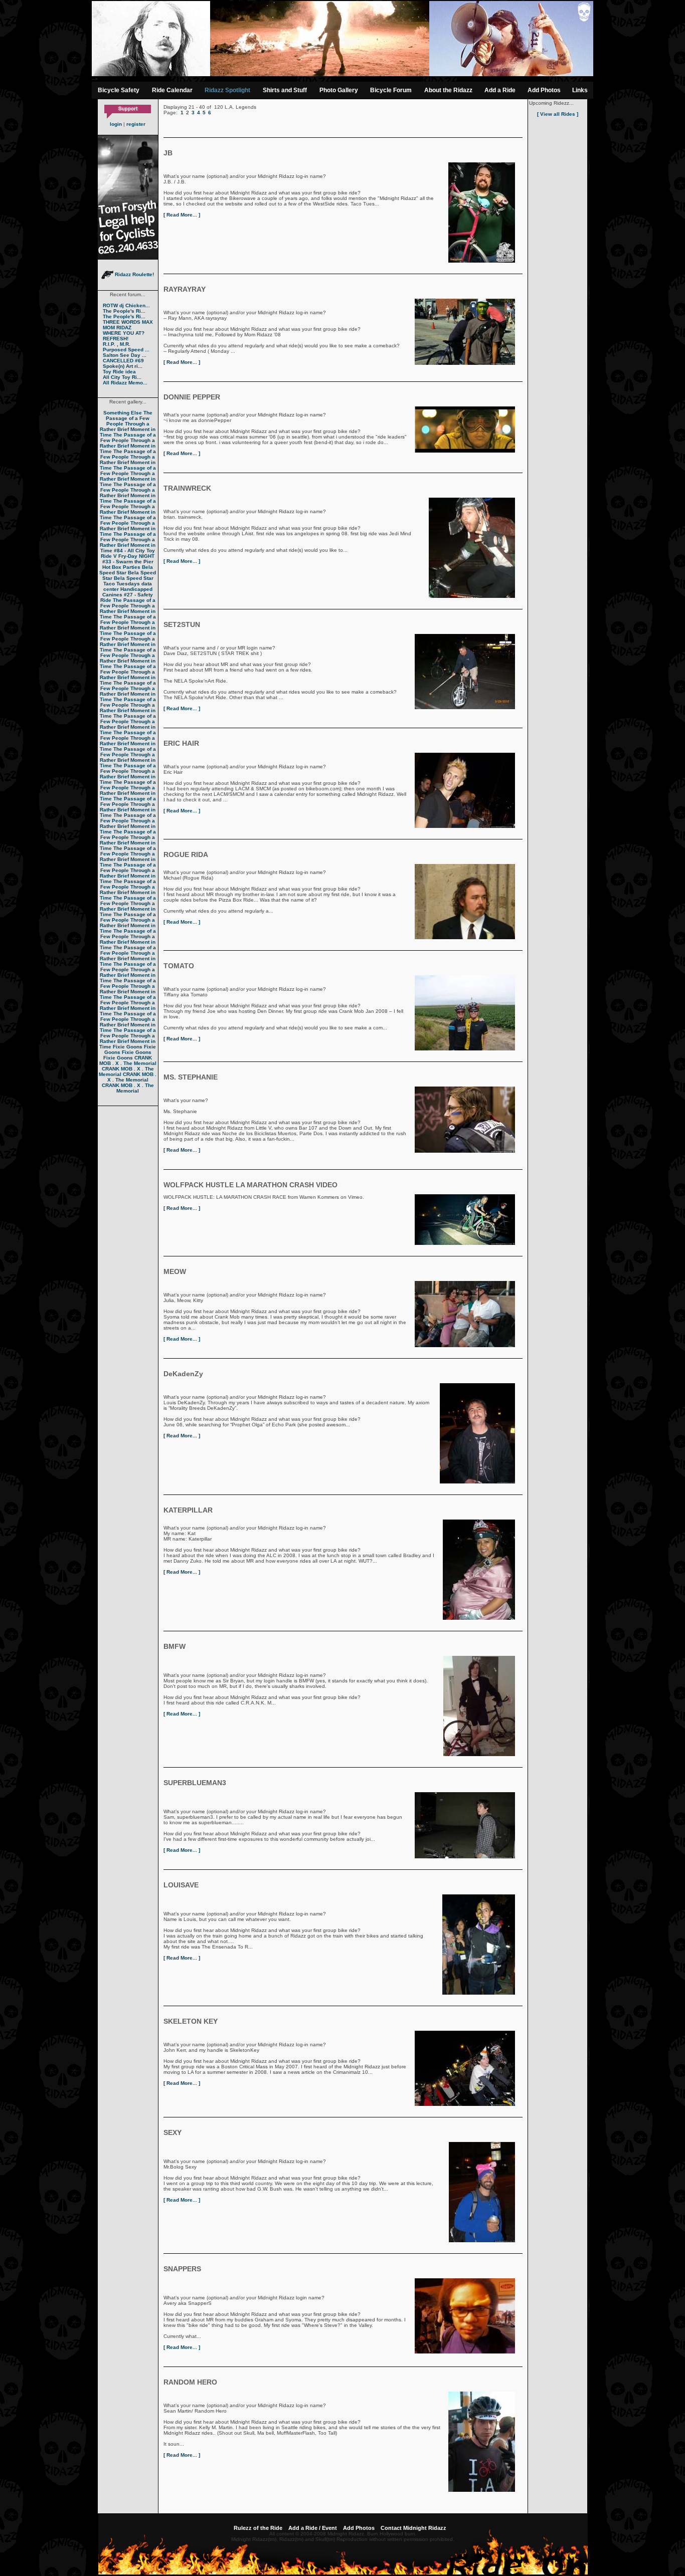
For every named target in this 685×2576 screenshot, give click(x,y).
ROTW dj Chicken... (126, 305)
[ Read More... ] (182, 215)
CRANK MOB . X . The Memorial (128, 1060)
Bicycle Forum (391, 90)
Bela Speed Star (126, 570)
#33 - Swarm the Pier (128, 562)
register (136, 124)
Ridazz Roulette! (134, 274)
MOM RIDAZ (117, 328)
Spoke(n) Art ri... (123, 366)
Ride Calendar (172, 90)
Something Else (123, 413)
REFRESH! (116, 339)
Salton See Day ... (125, 355)
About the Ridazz (448, 90)
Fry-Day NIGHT (136, 556)
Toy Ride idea (119, 372)
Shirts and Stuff (285, 90)
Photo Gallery (339, 90)
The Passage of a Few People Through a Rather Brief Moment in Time (128, 424)
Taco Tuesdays (122, 584)
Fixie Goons (128, 1047)
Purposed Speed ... (126, 350)
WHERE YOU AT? (124, 333)
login (116, 124)
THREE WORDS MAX (128, 322)
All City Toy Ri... (122, 377)
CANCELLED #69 (123, 361)
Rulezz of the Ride (258, 2528)
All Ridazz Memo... (125, 383)
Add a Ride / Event (313, 2528)
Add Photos (544, 90)
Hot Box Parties (121, 567)
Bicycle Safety (119, 90)
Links (580, 90)
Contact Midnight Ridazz (413, 2528)
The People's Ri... (124, 311)
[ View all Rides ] (558, 114)
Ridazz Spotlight (227, 90)
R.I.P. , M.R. (117, 344)
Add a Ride (500, 90)
